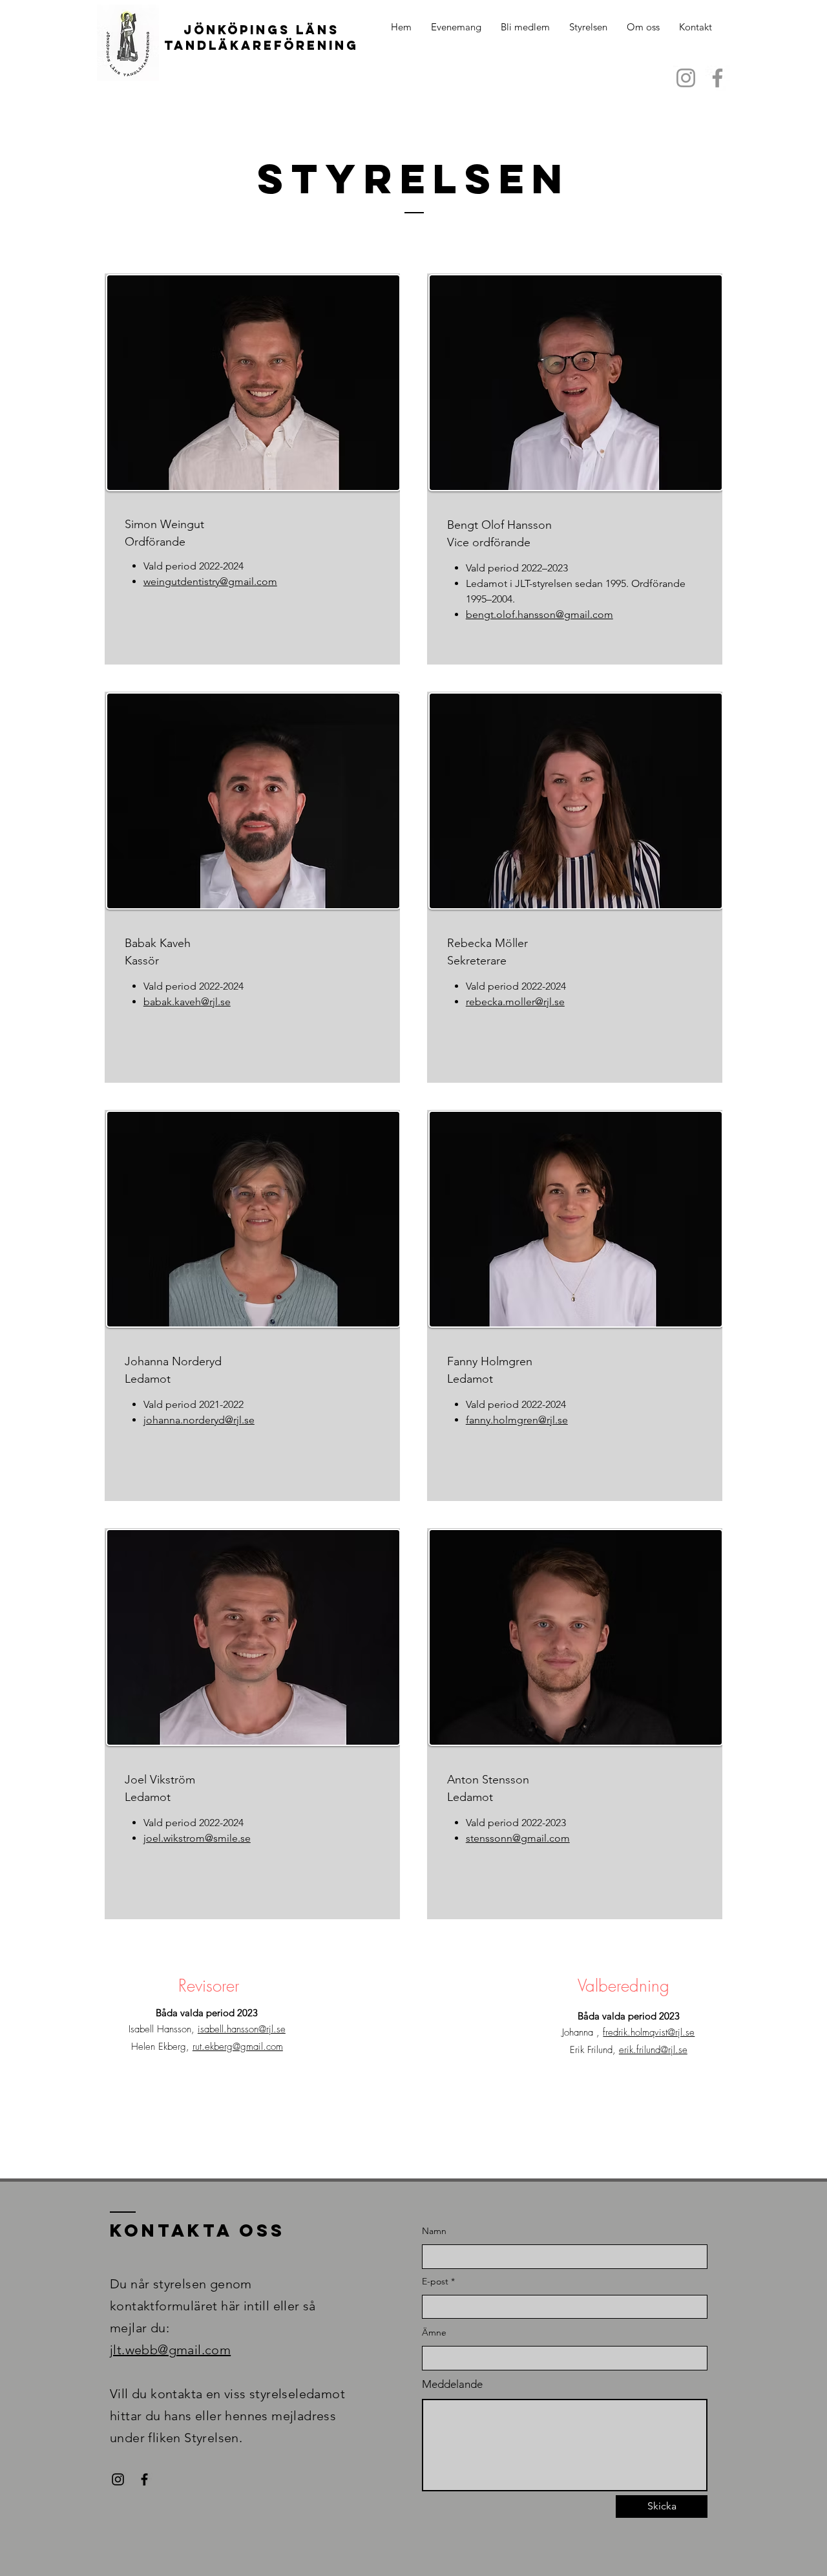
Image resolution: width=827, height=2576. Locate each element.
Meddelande (452, 2384)
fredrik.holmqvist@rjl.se (649, 2032)
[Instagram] (686, 78)
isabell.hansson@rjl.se (242, 2029)
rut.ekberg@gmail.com (238, 2047)
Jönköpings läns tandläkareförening (261, 37)
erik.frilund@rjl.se (653, 2050)
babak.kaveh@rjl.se (187, 1002)
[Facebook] (717, 78)
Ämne (434, 2332)
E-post (435, 2281)
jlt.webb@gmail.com (170, 2350)
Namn (434, 2231)
